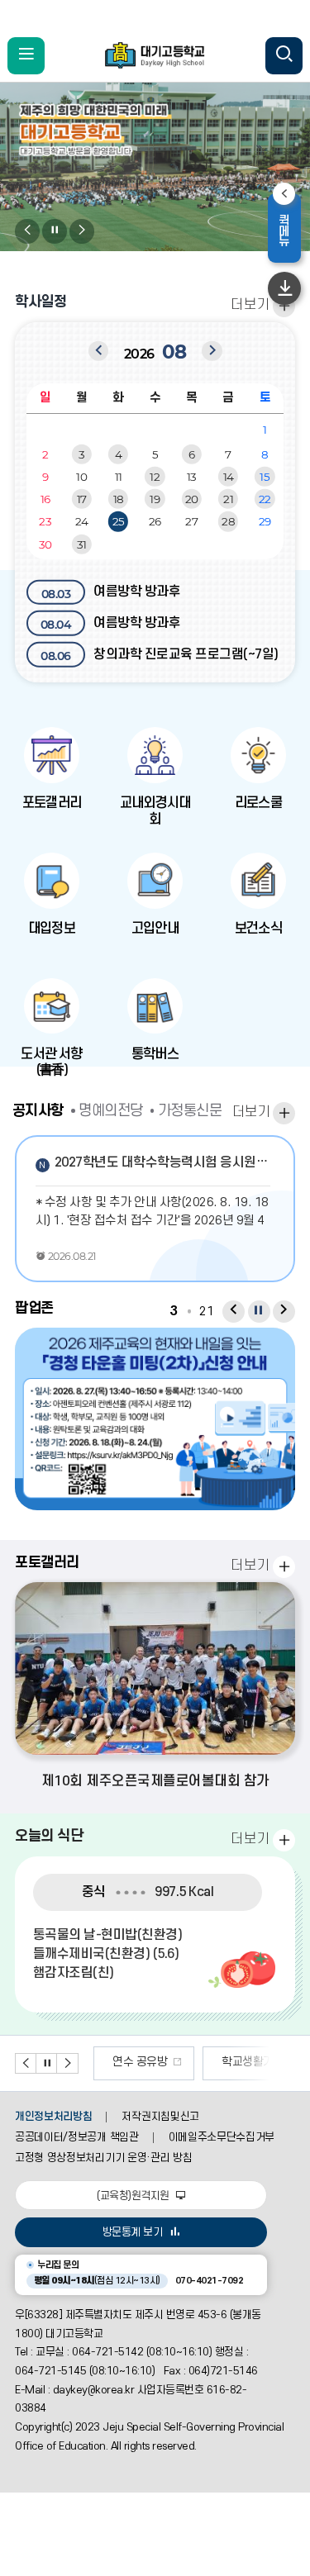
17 (82, 499)
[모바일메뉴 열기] (26, 56)
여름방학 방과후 (111, 592)
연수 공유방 (140, 2062)
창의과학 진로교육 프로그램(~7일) (160, 655)
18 (119, 499)
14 (229, 477)
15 (265, 477)
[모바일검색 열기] (284, 56)
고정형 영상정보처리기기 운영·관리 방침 (103, 2158)
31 (82, 544)
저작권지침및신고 (160, 2117)
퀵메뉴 (289, 230)
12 (155, 477)
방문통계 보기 (133, 2232)
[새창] (155, 1419)
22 (265, 499)
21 (228, 499)
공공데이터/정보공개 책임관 (77, 2137)
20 (192, 499)
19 (155, 499)
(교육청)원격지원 (134, 2196)
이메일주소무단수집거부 (222, 2137)
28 (228, 521)
